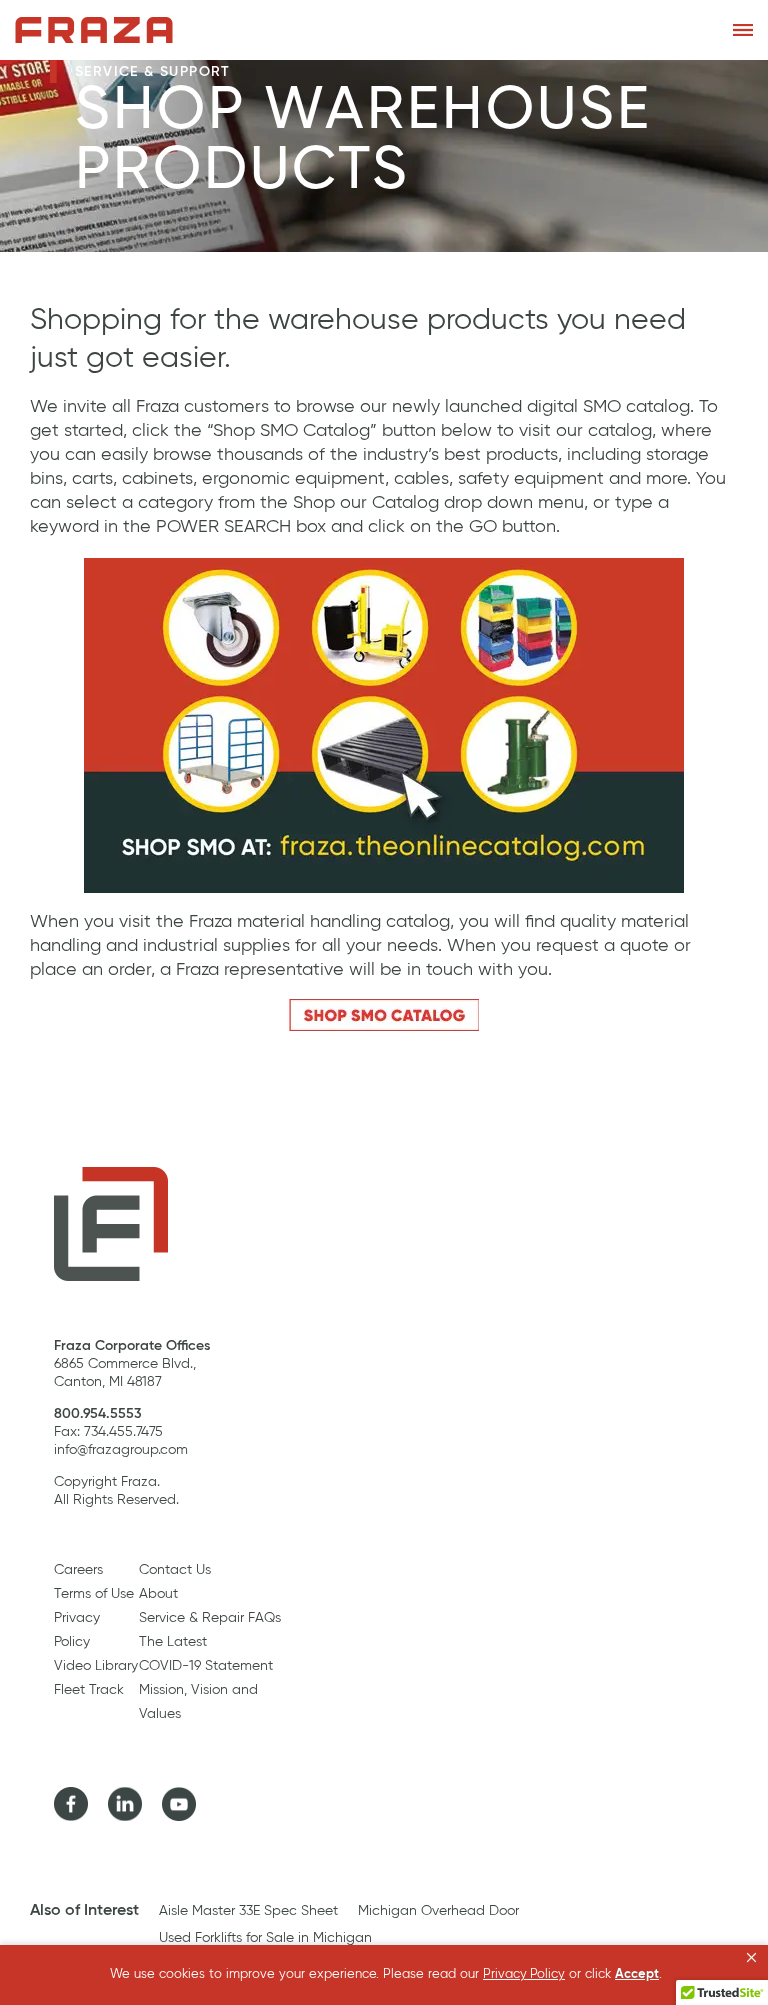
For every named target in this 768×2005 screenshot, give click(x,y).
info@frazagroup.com (121, 1450)
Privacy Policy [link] (524, 1974)
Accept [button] (637, 1974)
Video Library (96, 1666)
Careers (78, 1570)
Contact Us (175, 1570)
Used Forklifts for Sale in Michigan (265, 1938)
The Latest (173, 1642)
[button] (751, 1958)
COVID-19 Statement (206, 1666)
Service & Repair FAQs (210, 1618)
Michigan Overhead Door (438, 1911)
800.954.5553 (98, 1414)
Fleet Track (89, 1690)
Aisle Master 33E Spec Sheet (248, 1911)
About (158, 1594)
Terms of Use (94, 1594)
